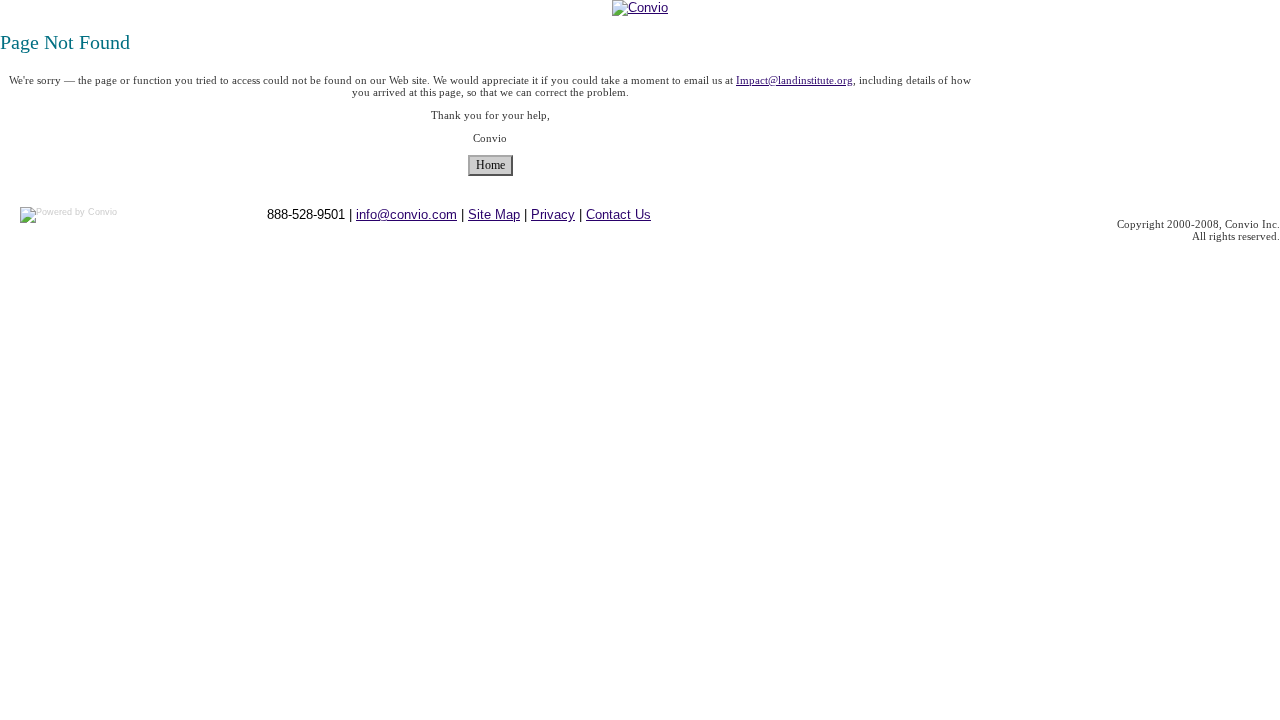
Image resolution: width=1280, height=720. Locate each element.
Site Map (494, 214)
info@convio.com (406, 214)
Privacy (553, 214)
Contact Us (618, 214)
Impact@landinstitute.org (794, 80)
